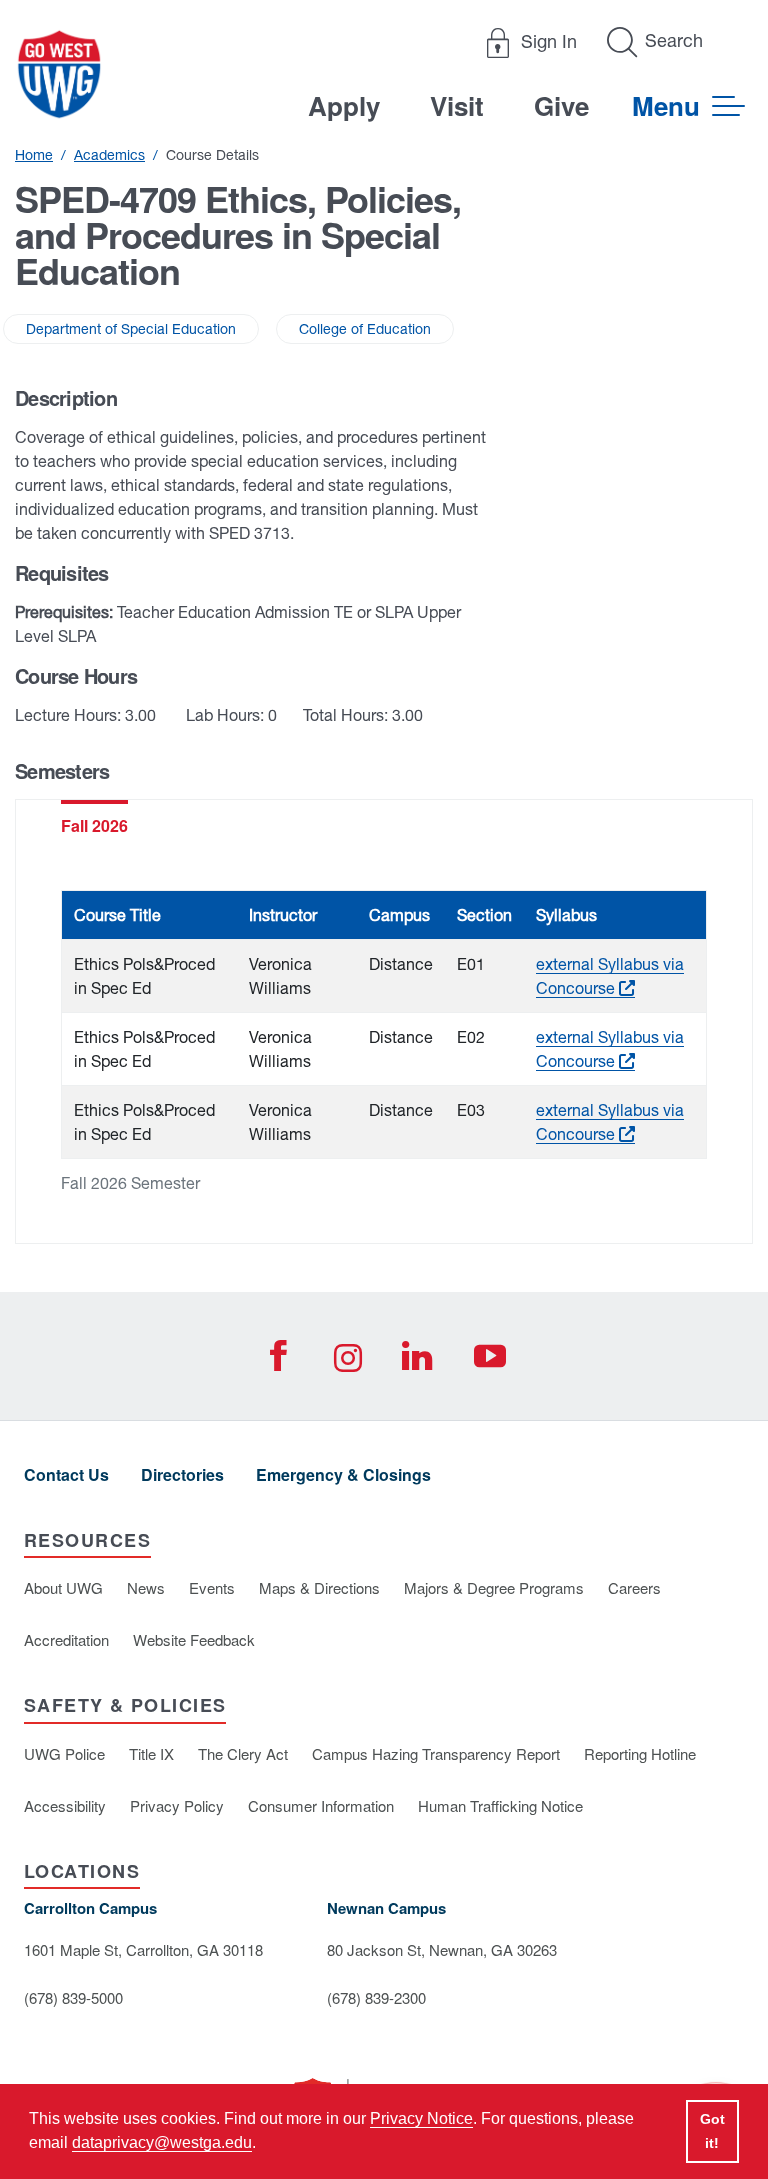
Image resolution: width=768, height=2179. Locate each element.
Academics (109, 155)
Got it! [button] (712, 2131)
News (146, 1587)
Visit (457, 105)
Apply (344, 105)
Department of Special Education (131, 329)
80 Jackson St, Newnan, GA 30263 (442, 1949)
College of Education (365, 329)
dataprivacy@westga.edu (162, 2142)
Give (561, 105)
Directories (182, 1474)
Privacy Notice (421, 2118)
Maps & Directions (319, 1587)
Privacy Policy (177, 1805)
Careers (634, 1587)
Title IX (151, 1753)
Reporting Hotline (640, 1753)
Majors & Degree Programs (494, 1587)
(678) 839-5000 (73, 1997)
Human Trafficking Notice (500, 1805)
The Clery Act (243, 1753)
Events (212, 1587)
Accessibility (65, 1805)
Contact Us (66, 1474)
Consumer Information (321, 1805)
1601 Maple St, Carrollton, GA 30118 (143, 1949)
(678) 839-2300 (376, 1997)
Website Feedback (194, 1639)
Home (34, 155)
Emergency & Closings (343, 1474)
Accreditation (66, 1639)
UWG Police (64, 1753)
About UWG (63, 1587)
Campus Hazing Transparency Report (436, 1753)
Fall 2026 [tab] (94, 825)
